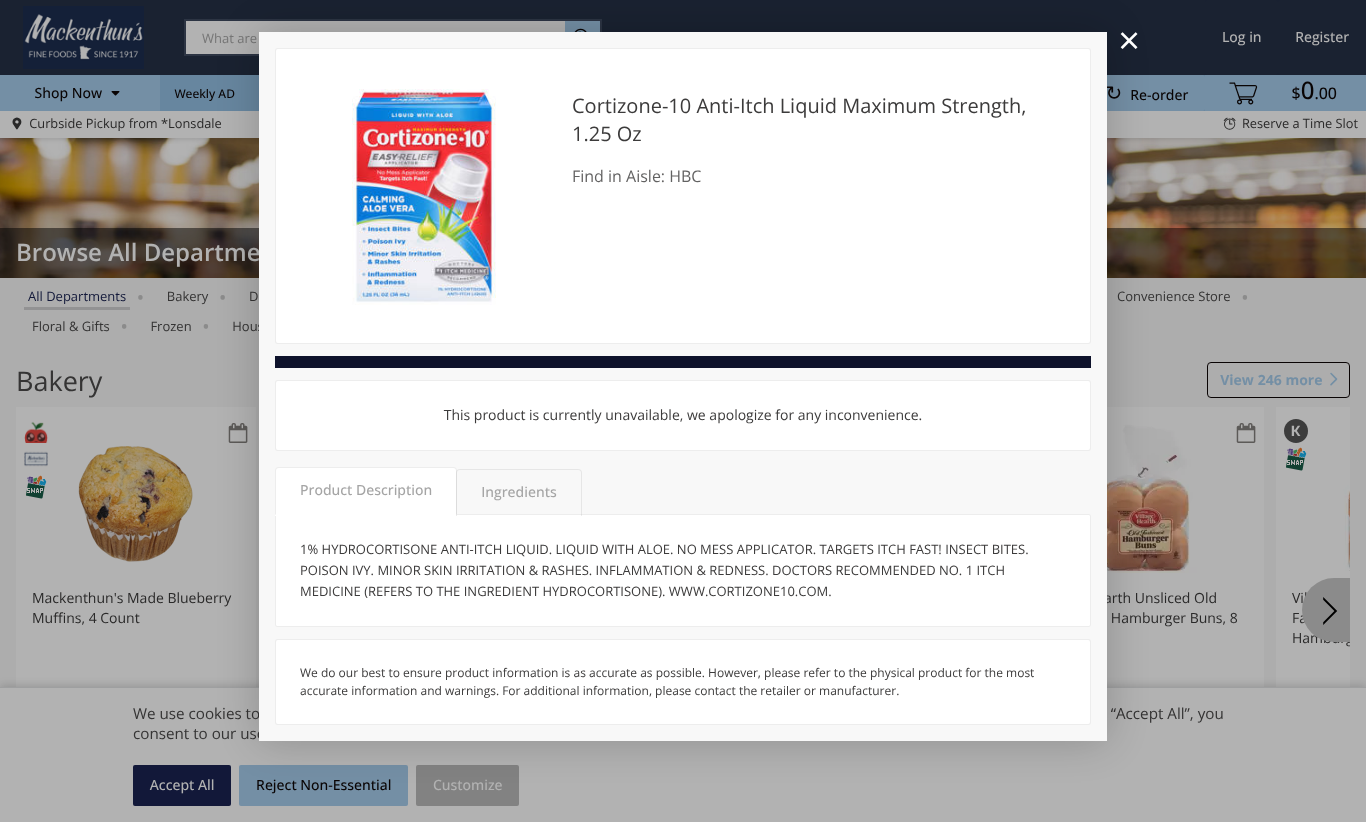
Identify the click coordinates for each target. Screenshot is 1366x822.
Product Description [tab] (366, 490)
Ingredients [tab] (518, 492)
